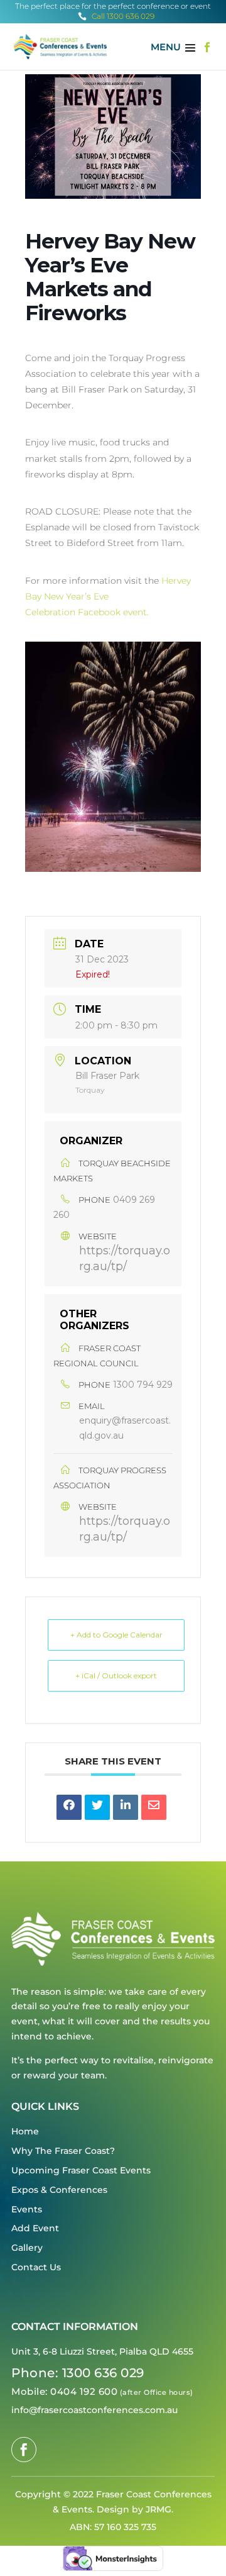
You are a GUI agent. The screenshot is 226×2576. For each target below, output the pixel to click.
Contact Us (36, 2267)
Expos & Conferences (59, 2190)
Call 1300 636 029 (116, 16)
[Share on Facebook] (69, 1807)
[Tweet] (97, 1807)
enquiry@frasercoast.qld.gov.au (125, 1428)
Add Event (35, 2228)
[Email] (154, 1807)
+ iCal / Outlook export (116, 1676)
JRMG (159, 2509)
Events (27, 2209)
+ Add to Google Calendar (116, 1635)
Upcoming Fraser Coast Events (81, 2170)
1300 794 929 (143, 1385)
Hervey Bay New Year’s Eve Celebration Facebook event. (108, 596)
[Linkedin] (126, 1807)
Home (25, 2131)
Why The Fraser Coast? (63, 2151)
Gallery (27, 2248)
